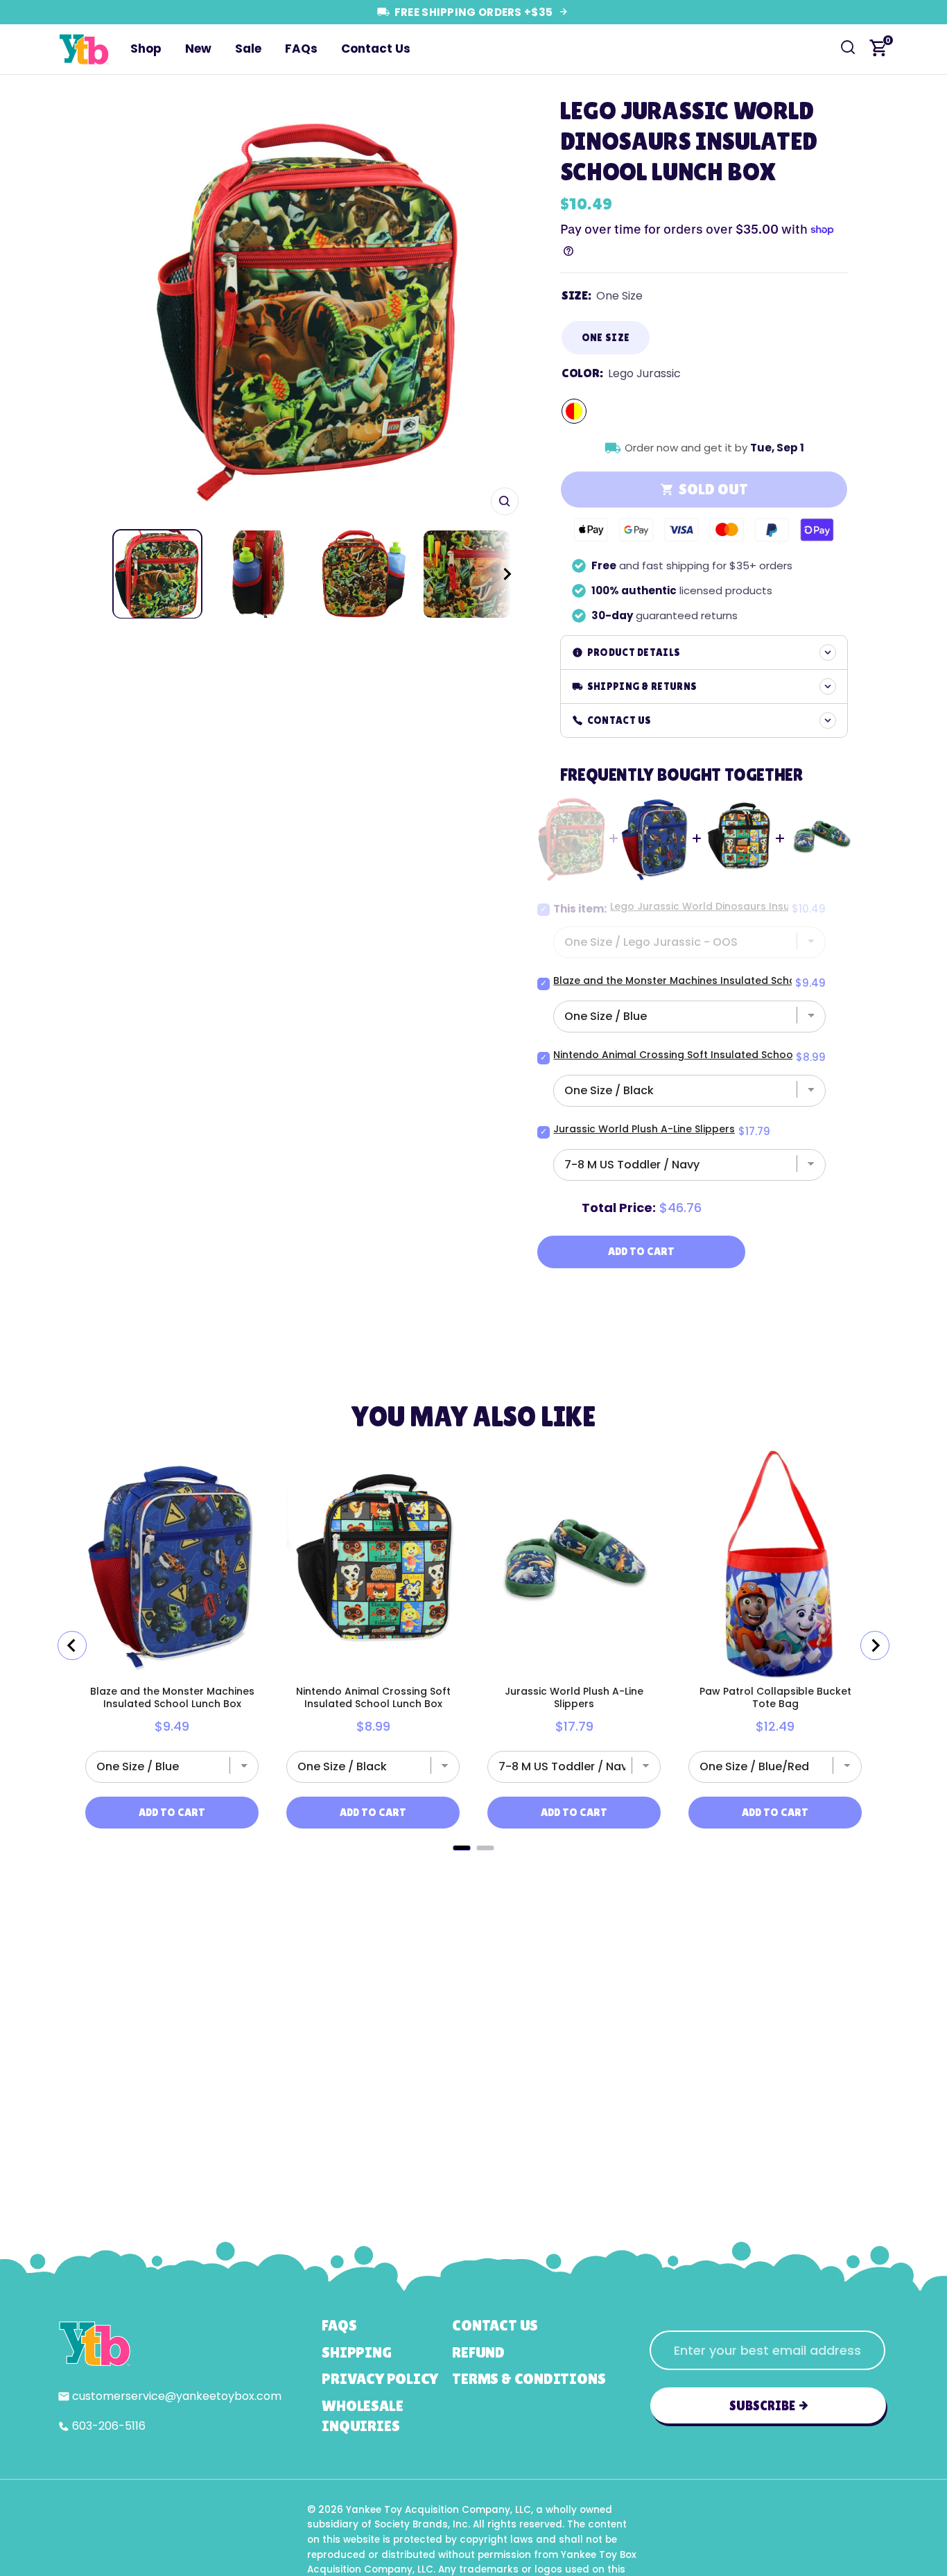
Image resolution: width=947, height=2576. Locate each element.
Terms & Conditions (529, 2379)
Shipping (356, 2352)
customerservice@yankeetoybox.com (177, 2396)
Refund (478, 2352)
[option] (309, 305)
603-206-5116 (109, 2426)
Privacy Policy (380, 2379)
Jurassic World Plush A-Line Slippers (644, 1129)
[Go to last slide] (72, 1645)
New (198, 49)
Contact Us (376, 49)
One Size (606, 337)
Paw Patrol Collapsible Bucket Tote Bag (775, 1697)
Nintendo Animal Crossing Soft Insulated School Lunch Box (701, 1055)
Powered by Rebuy (473, 1868)
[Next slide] (875, 1645)
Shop (146, 49)
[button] (494, 574)
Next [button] (503, 306)
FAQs (301, 49)
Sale (248, 49)
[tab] (462, 1848)
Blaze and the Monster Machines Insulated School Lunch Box (706, 980)
